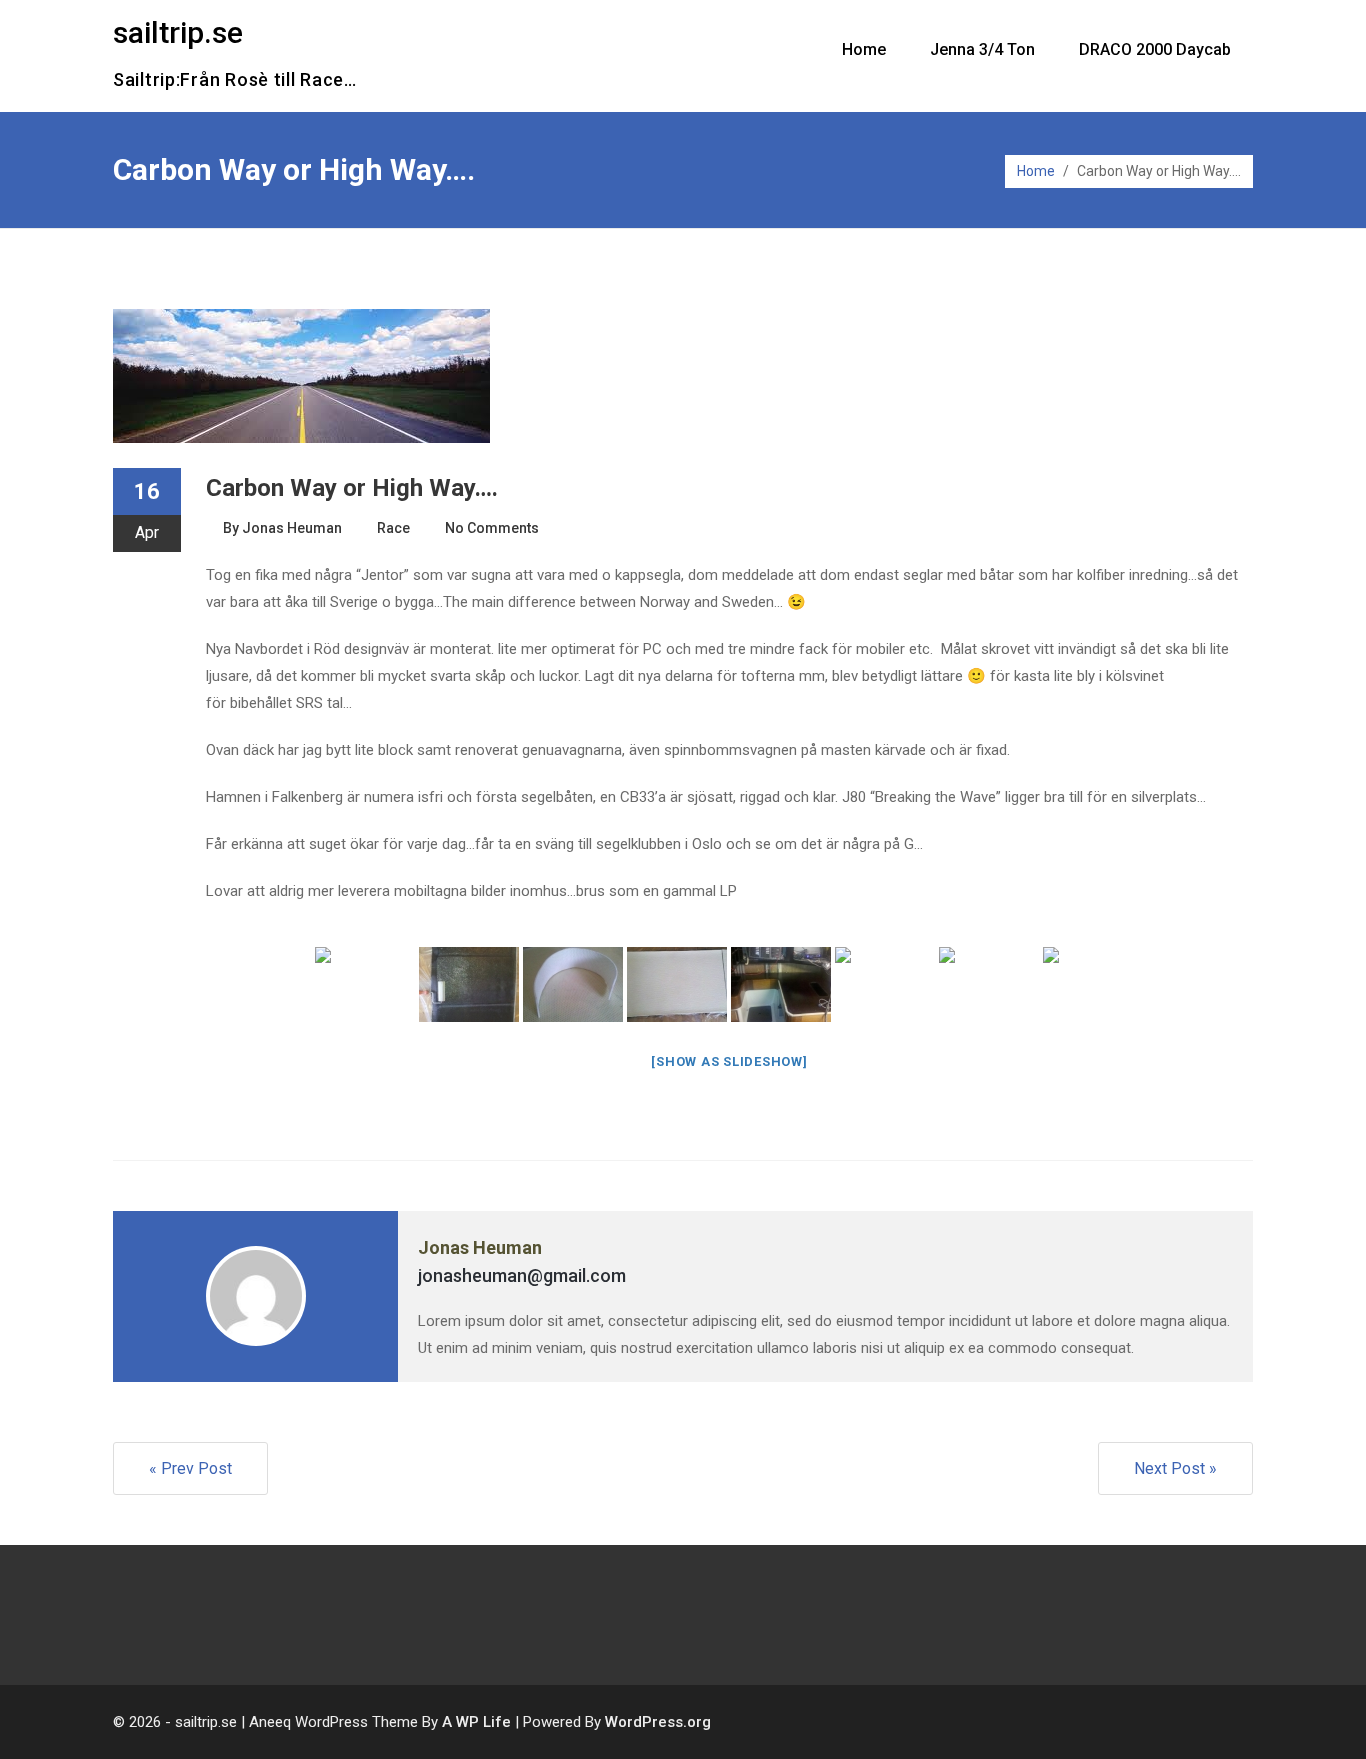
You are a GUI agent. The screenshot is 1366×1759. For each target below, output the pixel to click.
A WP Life (476, 1722)
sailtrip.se (178, 32)
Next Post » (1175, 1468)
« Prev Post (190, 1468)
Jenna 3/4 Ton (982, 49)
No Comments (492, 528)
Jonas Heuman (292, 528)
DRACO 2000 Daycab (1155, 49)
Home (864, 49)
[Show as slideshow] (729, 1061)
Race (393, 528)
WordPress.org (658, 1722)
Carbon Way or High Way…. (352, 488)
